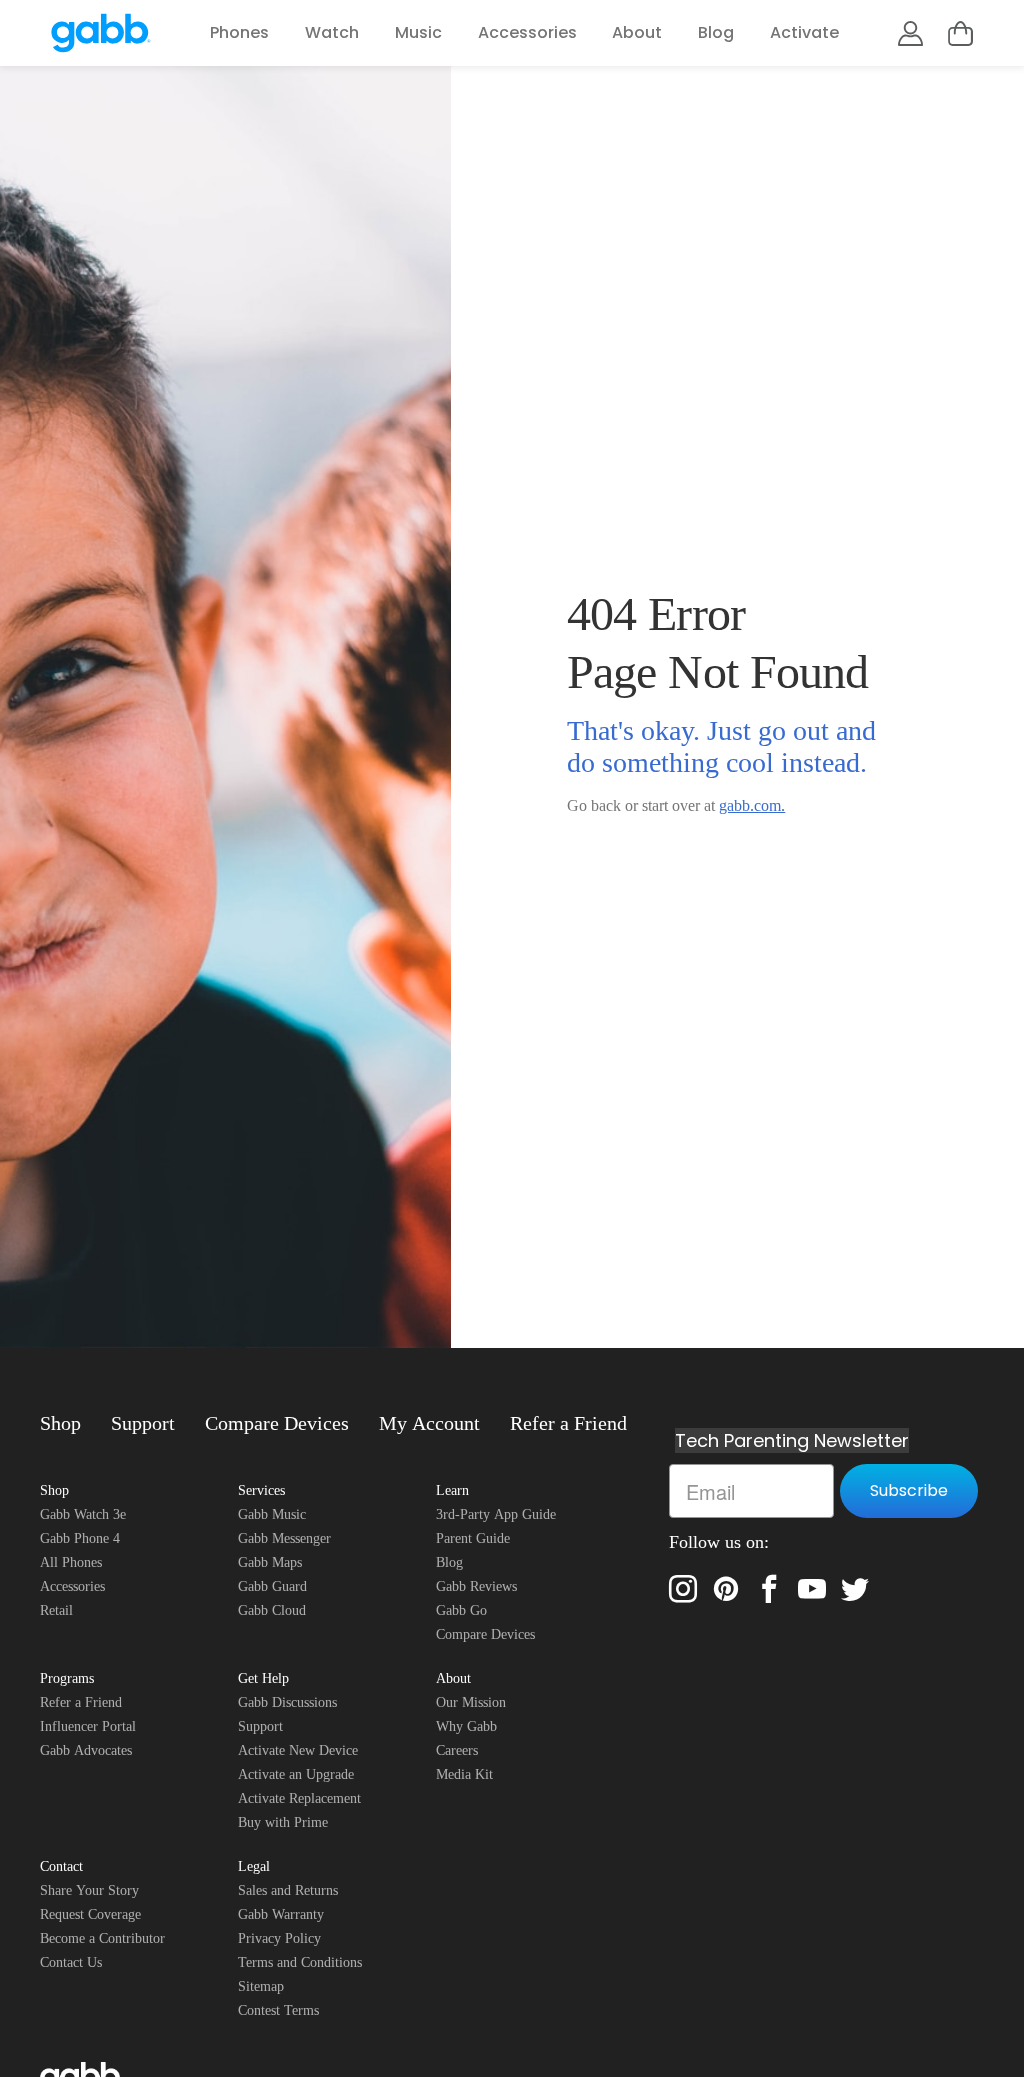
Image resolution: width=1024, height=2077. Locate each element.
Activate (804, 32)
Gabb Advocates (86, 1750)
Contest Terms (278, 2010)
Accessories (527, 32)
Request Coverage (90, 1914)
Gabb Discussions (287, 1702)
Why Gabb (466, 1726)
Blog (716, 32)
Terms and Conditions (300, 1962)
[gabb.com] (101, 33)
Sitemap (261, 1986)
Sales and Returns (288, 1890)
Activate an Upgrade (296, 1774)
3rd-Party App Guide (496, 1514)
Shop (60, 1423)
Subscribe (909, 1490)
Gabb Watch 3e (83, 1514)
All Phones (71, 1562)
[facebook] (769, 1589)
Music (418, 32)
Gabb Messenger (284, 1538)
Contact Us (71, 1962)
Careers (457, 1750)
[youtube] (812, 1589)
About (637, 32)
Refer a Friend (568, 1423)
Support (143, 1423)
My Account (429, 1423)
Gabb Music (272, 1514)
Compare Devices (277, 1423)
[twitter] (855, 1589)
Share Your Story (89, 1890)
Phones (239, 32)
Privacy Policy (279, 1938)
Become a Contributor (102, 1938)
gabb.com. (752, 805)
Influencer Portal (88, 1726)
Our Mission (471, 1702)
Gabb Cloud (272, 1610)
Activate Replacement (299, 1798)
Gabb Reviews (476, 1586)
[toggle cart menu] (960, 33)
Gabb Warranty (281, 1914)
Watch (332, 32)
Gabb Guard (272, 1586)
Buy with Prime (283, 1822)
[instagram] (683, 1589)
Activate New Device (298, 1750)
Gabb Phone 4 (80, 1538)
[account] (910, 33)
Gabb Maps (270, 1562)
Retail (56, 1610)
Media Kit (464, 1774)
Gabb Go (461, 1610)
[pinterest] (726, 1589)
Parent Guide (473, 1538)
